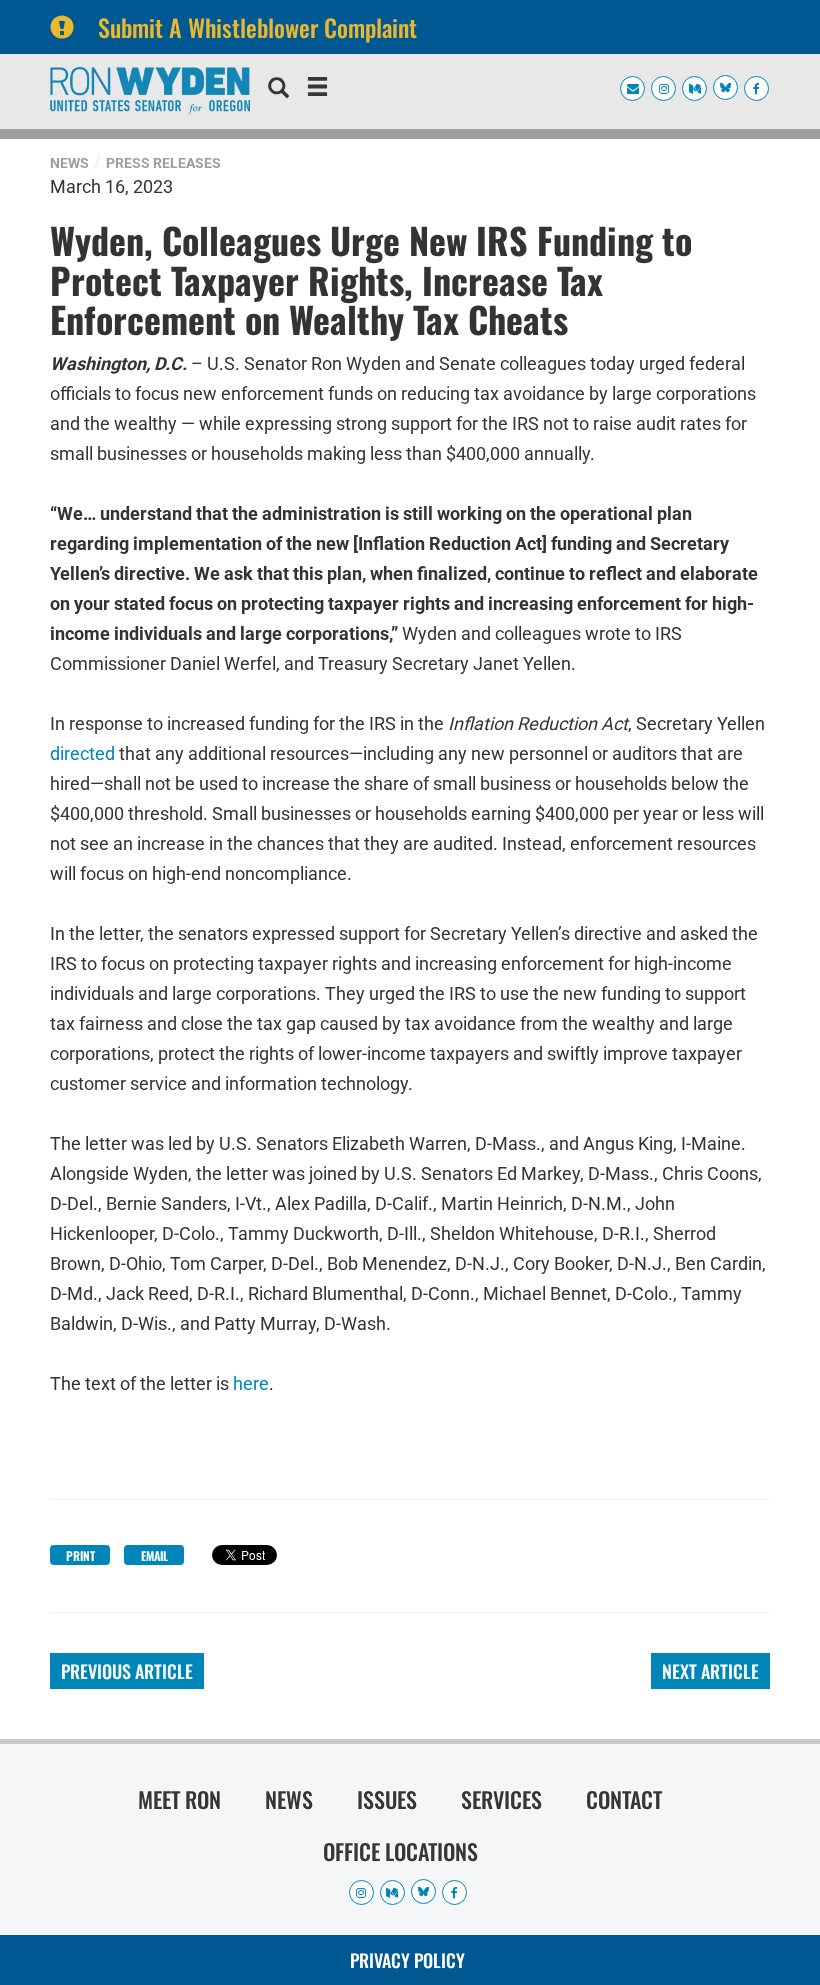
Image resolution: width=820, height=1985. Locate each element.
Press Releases (163, 163)
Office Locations (400, 1851)
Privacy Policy (407, 1960)
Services (501, 1799)
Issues (387, 1799)
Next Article (710, 1671)
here (251, 1383)
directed (82, 753)
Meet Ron (179, 1799)
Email (154, 1555)
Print (80, 1555)
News (69, 163)
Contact (624, 1799)
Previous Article (127, 1671)
